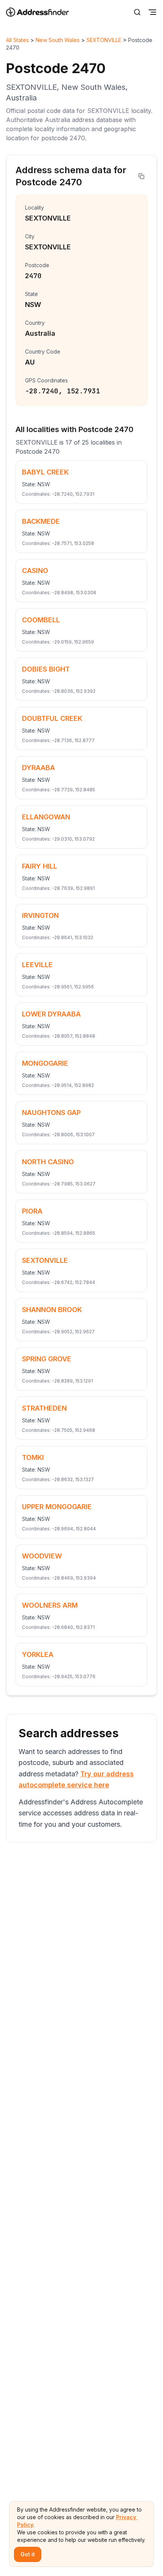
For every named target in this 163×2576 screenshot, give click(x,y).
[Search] (137, 12)
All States (17, 40)
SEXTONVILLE (104, 40)
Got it (28, 2554)
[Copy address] (141, 176)
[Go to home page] (42, 12)
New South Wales (58, 40)
